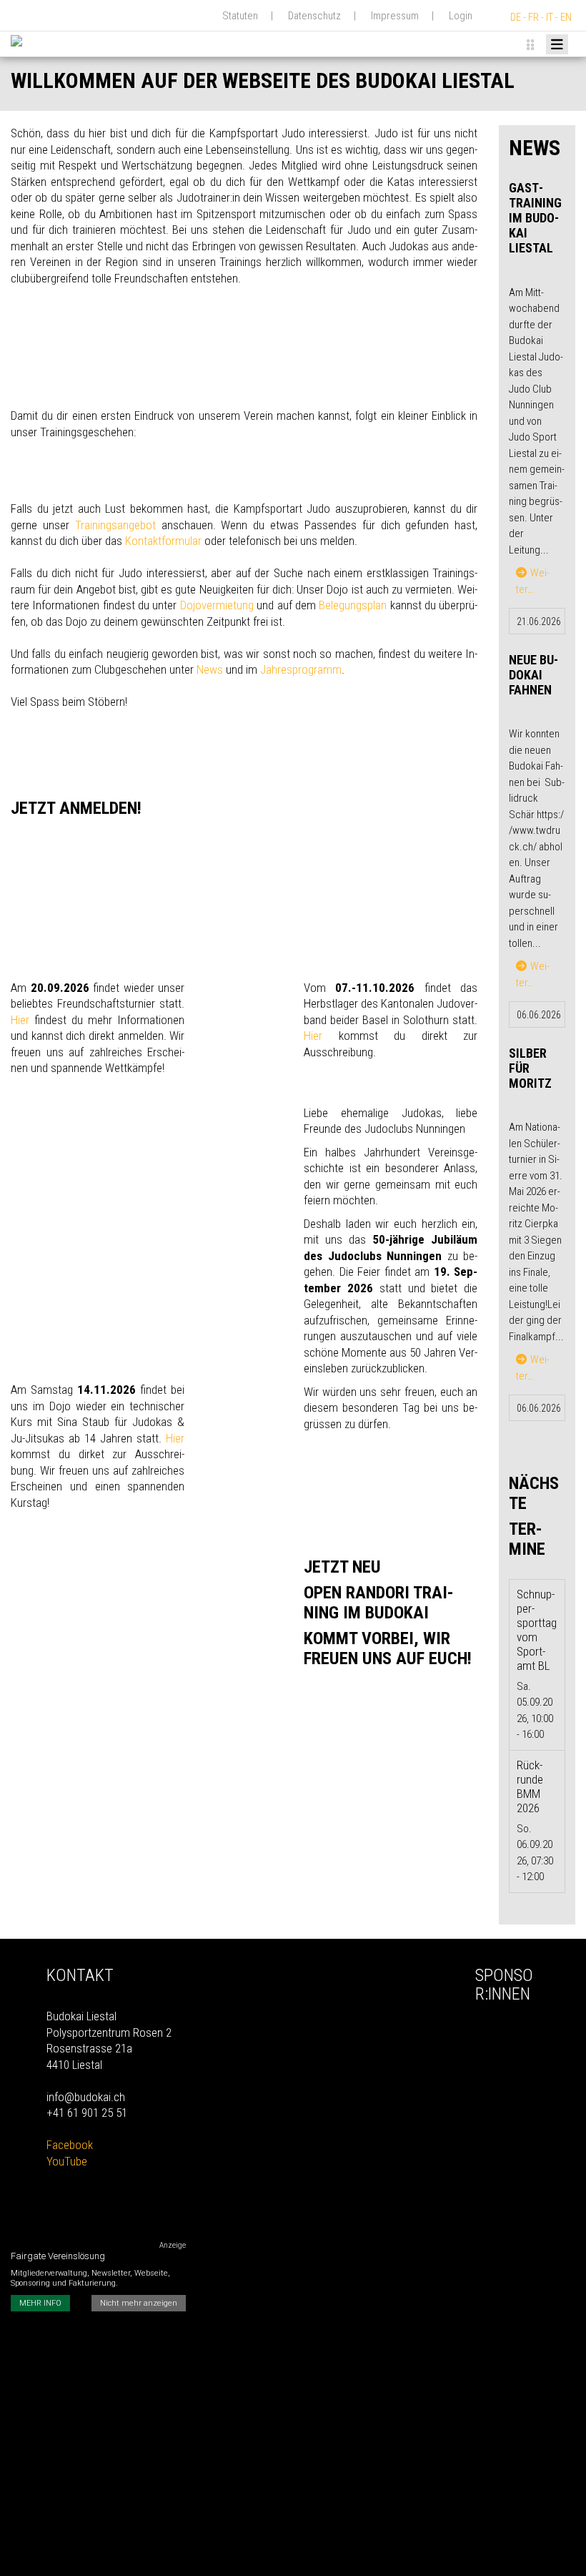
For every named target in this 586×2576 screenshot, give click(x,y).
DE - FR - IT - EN (541, 17)
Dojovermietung (217, 605)
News (210, 669)
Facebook (70, 2145)
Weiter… (533, 581)
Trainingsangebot (115, 525)
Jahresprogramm (301, 669)
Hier (20, 1020)
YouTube (67, 2161)
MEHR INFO (40, 2303)
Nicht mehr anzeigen (139, 2303)
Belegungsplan (353, 605)
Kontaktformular (163, 541)
